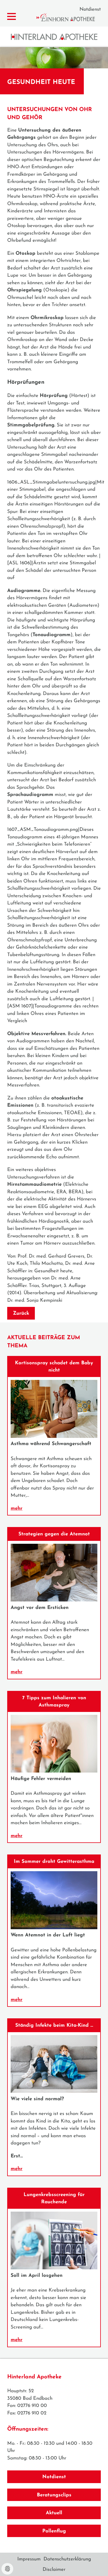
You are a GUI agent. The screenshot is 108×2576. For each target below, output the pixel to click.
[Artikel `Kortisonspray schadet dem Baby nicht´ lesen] (54, 1437)
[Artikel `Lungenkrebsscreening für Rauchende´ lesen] (54, 2268)
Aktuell (54, 2513)
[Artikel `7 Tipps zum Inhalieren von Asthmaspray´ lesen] (54, 1771)
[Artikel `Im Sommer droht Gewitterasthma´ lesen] (54, 1928)
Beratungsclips (54, 2495)
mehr (17, 1508)
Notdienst (90, 9)
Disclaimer (54, 2570)
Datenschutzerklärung (67, 2559)
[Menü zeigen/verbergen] (12, 17)
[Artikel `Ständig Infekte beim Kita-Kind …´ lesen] (54, 2091)
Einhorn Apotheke (71, 17)
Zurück (21, 1313)
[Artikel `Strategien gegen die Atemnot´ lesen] (54, 1600)
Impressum (29, 2559)
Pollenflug (54, 2531)
